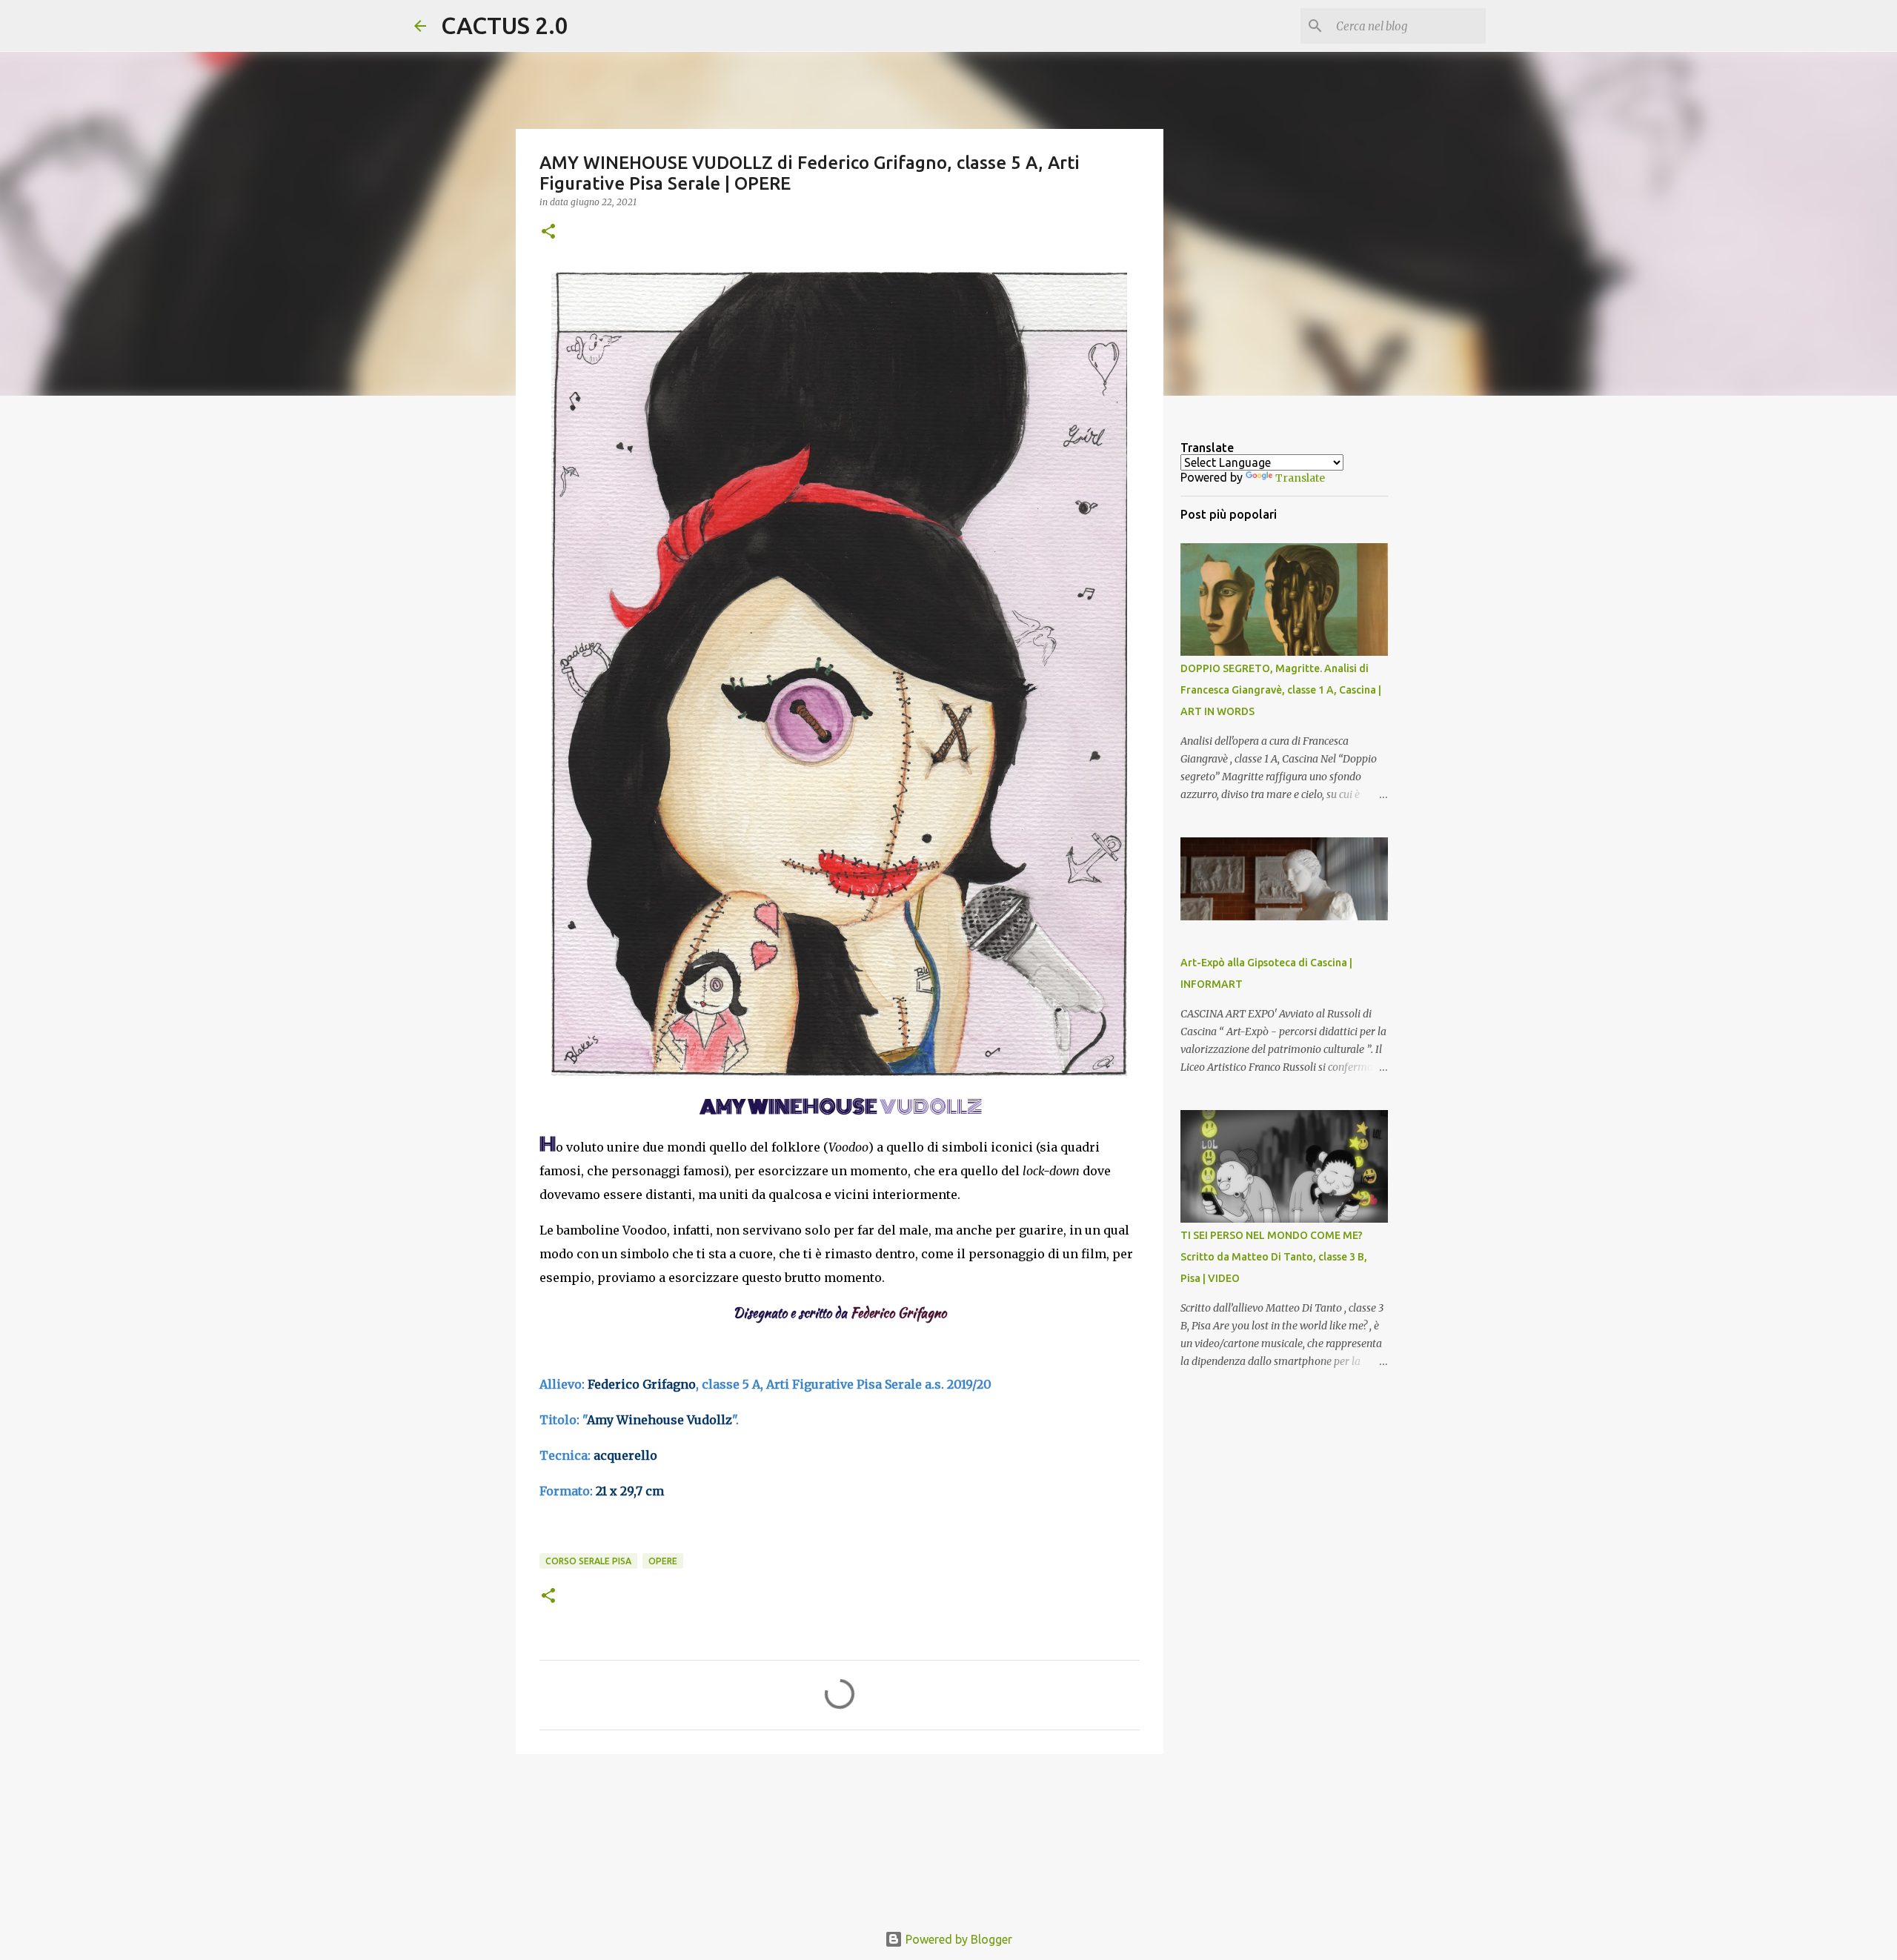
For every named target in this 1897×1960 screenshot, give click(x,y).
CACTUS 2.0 (505, 25)
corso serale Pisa (588, 1561)
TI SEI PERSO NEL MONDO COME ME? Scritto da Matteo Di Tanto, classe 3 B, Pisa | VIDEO (1274, 1257)
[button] (548, 232)
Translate (1300, 478)
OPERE (663, 1561)
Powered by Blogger (957, 1939)
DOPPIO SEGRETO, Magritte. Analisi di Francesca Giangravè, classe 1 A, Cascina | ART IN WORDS (1281, 690)
